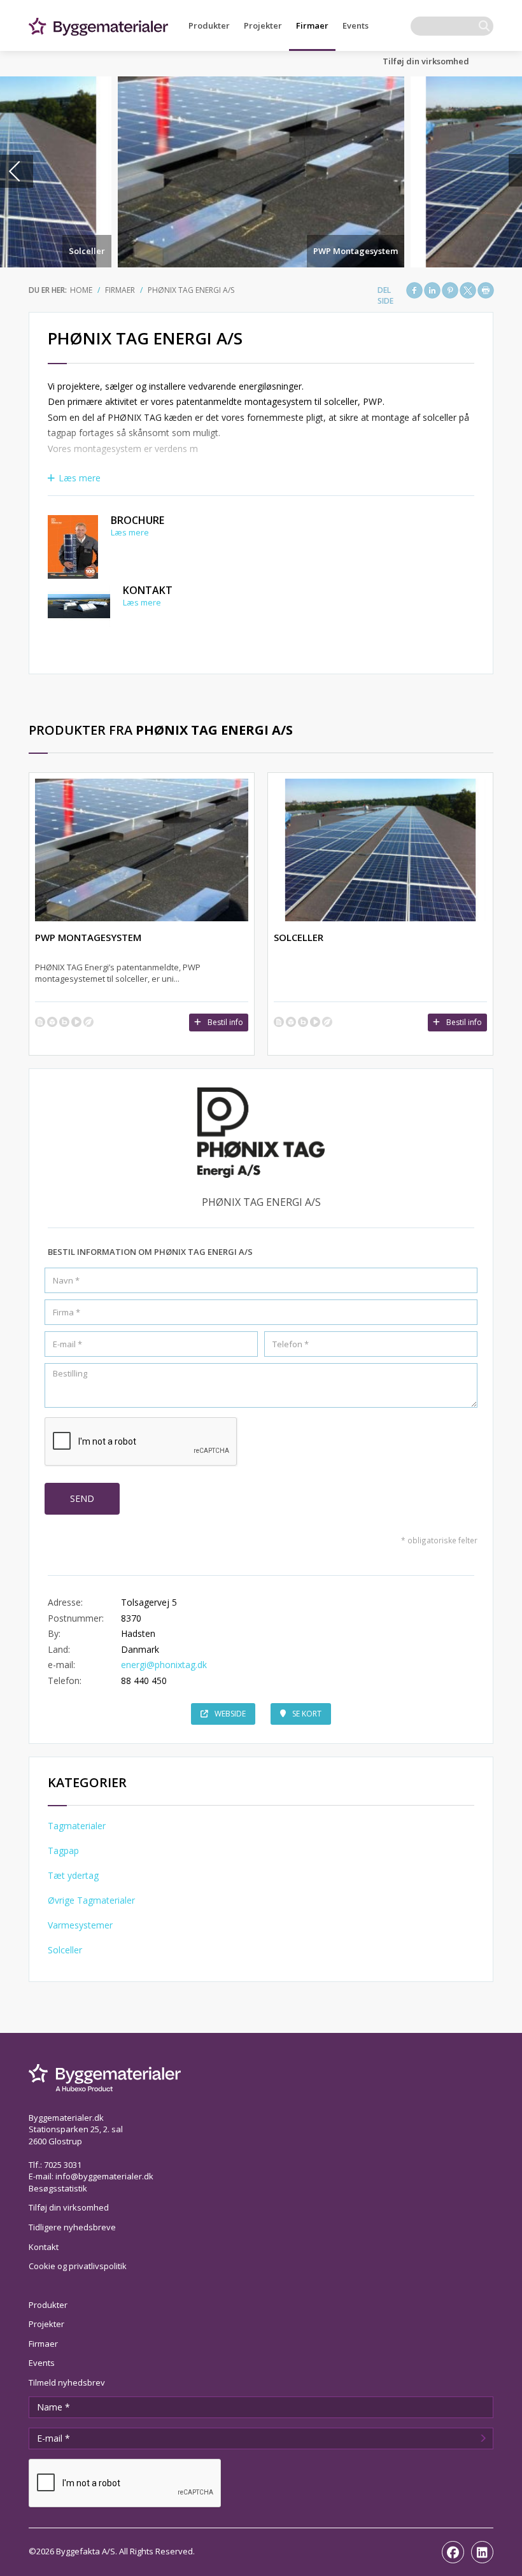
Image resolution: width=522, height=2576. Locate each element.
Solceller (87, 251)
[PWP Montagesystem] (261, 172)
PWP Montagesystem (356, 251)
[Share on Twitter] (468, 290)
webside (230, 1714)
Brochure (138, 520)
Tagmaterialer (77, 1826)
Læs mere (80, 478)
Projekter (263, 25)
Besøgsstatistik (58, 2188)
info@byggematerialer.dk (104, 2176)
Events (356, 25)
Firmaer (312, 25)
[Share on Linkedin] (432, 290)
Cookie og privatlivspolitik (78, 2266)
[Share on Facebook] (414, 290)
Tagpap (63, 1851)
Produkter (209, 25)
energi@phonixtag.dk (164, 1665)
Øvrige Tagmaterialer (91, 1900)
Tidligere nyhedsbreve (72, 2227)
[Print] (486, 290)
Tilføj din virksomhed (426, 61)
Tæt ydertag (73, 1875)
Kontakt (148, 590)
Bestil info (225, 1022)
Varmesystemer (80, 1925)
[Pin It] (450, 290)
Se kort (307, 1714)
